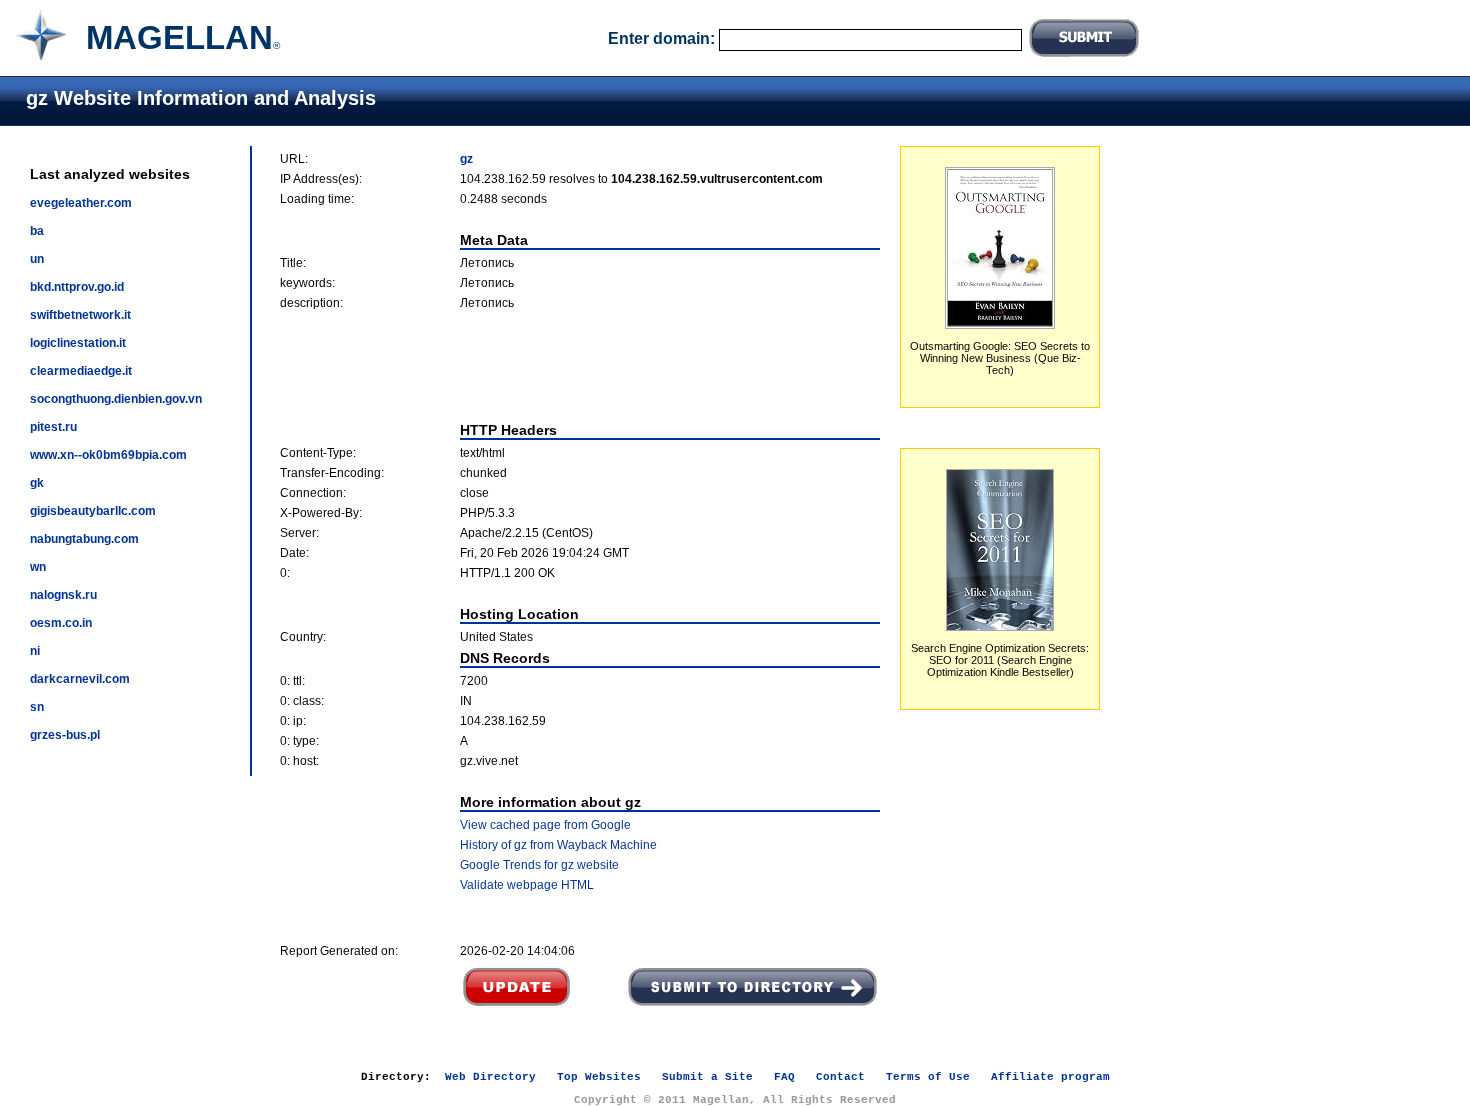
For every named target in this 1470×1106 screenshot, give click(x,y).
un (37, 259)
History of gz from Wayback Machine (558, 845)
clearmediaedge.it (81, 371)
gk (37, 483)
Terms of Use (928, 1077)
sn (37, 707)
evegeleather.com (81, 203)
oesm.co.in (61, 623)
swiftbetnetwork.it (80, 315)
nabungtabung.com (84, 539)
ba (37, 231)
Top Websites (599, 1077)
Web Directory (490, 1077)
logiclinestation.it (78, 343)
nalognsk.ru (63, 595)
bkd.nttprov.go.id (77, 287)
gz (466, 159)
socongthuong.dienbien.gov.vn (116, 399)
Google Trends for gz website (539, 865)
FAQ (784, 1077)
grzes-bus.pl (65, 735)
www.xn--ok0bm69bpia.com (108, 455)
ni (35, 651)
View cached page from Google (545, 825)
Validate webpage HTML (527, 885)
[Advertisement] (580, 366)
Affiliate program (1050, 1077)
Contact (840, 1077)
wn (38, 567)
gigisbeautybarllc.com (93, 511)
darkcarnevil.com (80, 679)
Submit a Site (707, 1077)
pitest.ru (53, 427)
